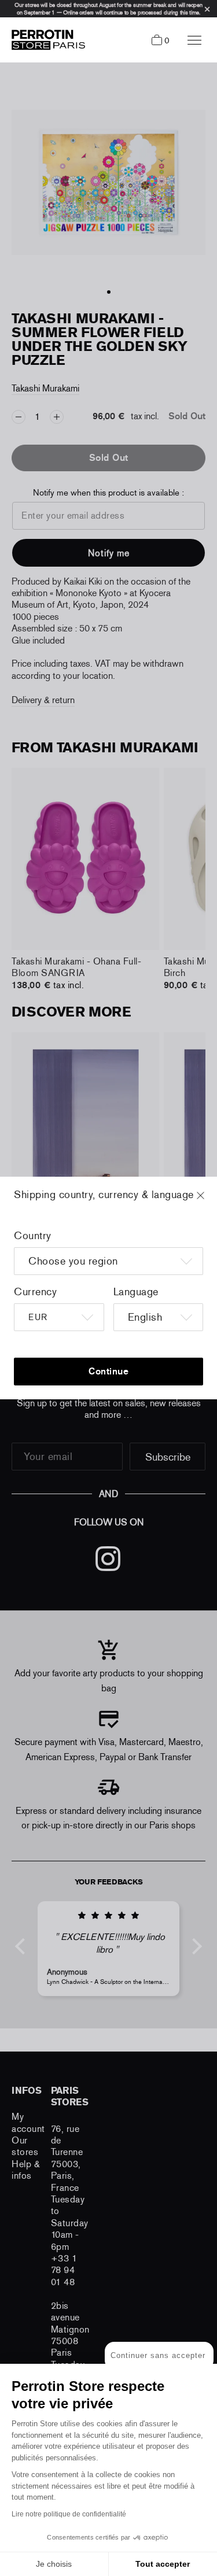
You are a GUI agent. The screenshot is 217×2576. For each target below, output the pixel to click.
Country (33, 1236)
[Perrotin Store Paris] (45, 40)
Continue (108, 1371)
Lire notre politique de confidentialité (69, 2514)
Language (136, 1292)
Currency (35, 1292)
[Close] (211, 1201)
